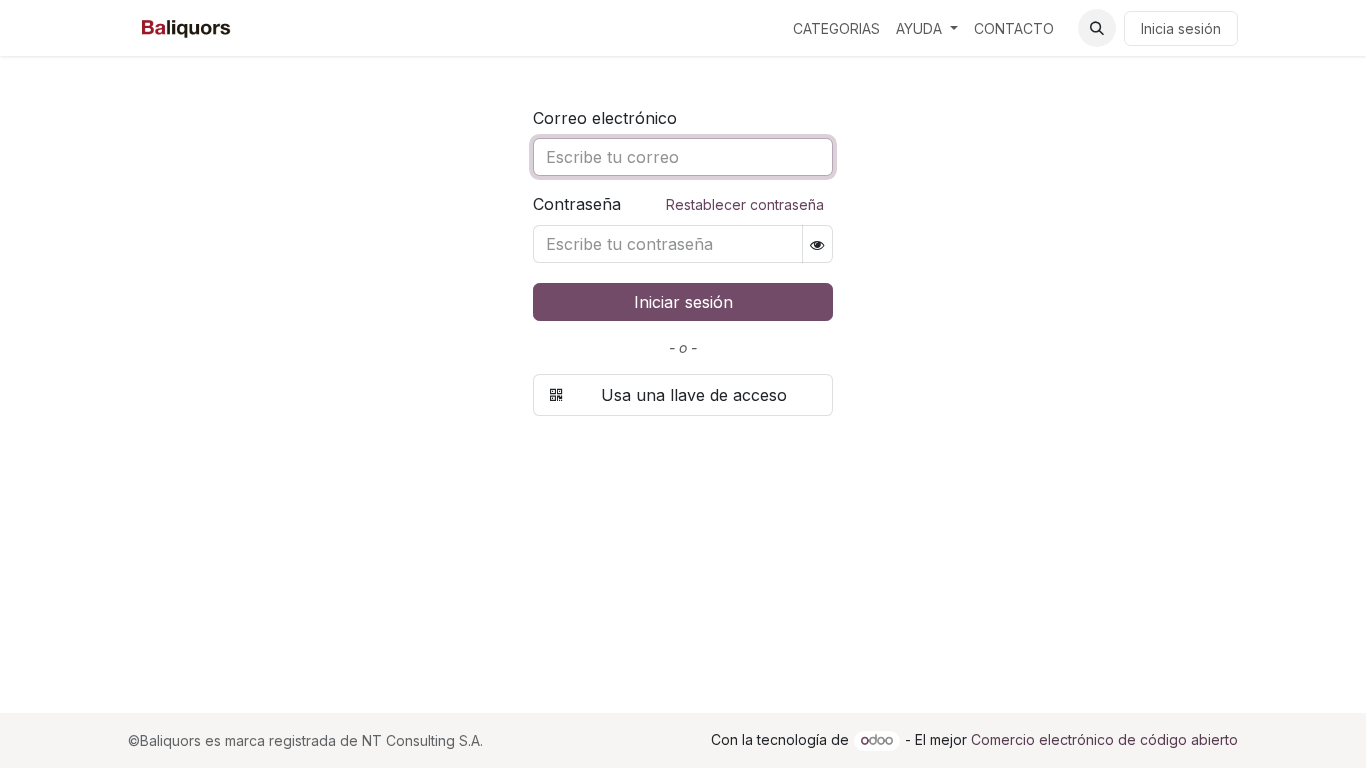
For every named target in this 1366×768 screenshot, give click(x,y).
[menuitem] (836, 28)
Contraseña (678, 204)
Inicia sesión (1181, 28)
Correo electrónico (605, 118)
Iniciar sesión (683, 302)
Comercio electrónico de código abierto (1104, 739)
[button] (1097, 28)
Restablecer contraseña (745, 204)
